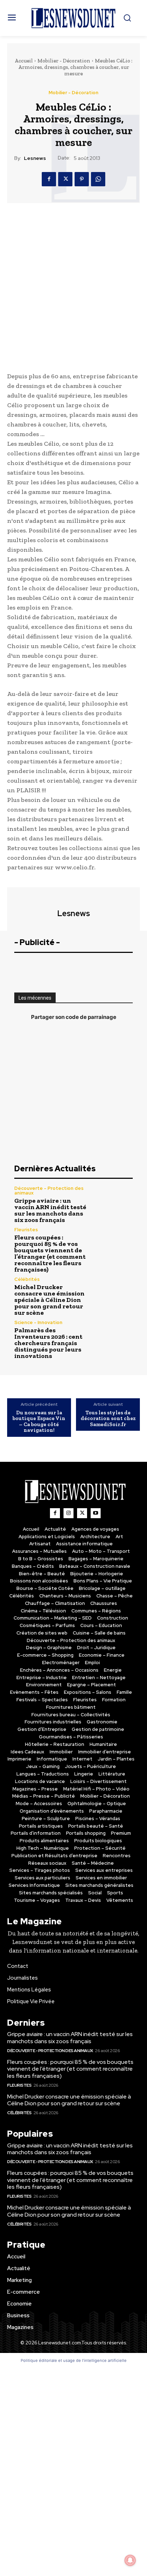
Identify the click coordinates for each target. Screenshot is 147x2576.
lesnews (35, 158)
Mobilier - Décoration (64, 61)
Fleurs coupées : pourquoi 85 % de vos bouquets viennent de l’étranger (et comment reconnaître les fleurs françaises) (50, 1253)
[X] (65, 179)
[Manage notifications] (130, 2560)
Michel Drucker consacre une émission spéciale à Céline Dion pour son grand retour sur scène (49, 1300)
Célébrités (27, 1279)
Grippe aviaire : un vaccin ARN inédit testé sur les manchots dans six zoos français (50, 1210)
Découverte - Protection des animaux (49, 1191)
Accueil (24, 61)
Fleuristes (26, 1230)
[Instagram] (69, 1513)
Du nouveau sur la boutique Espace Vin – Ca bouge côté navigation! (39, 1421)
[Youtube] (96, 1513)
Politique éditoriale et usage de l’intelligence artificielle (74, 2360)
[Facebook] (49, 179)
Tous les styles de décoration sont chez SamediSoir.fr (108, 1419)
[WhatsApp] (98, 179)
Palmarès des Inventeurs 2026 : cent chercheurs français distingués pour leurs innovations (48, 1343)
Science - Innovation (38, 1322)
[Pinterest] (82, 179)
